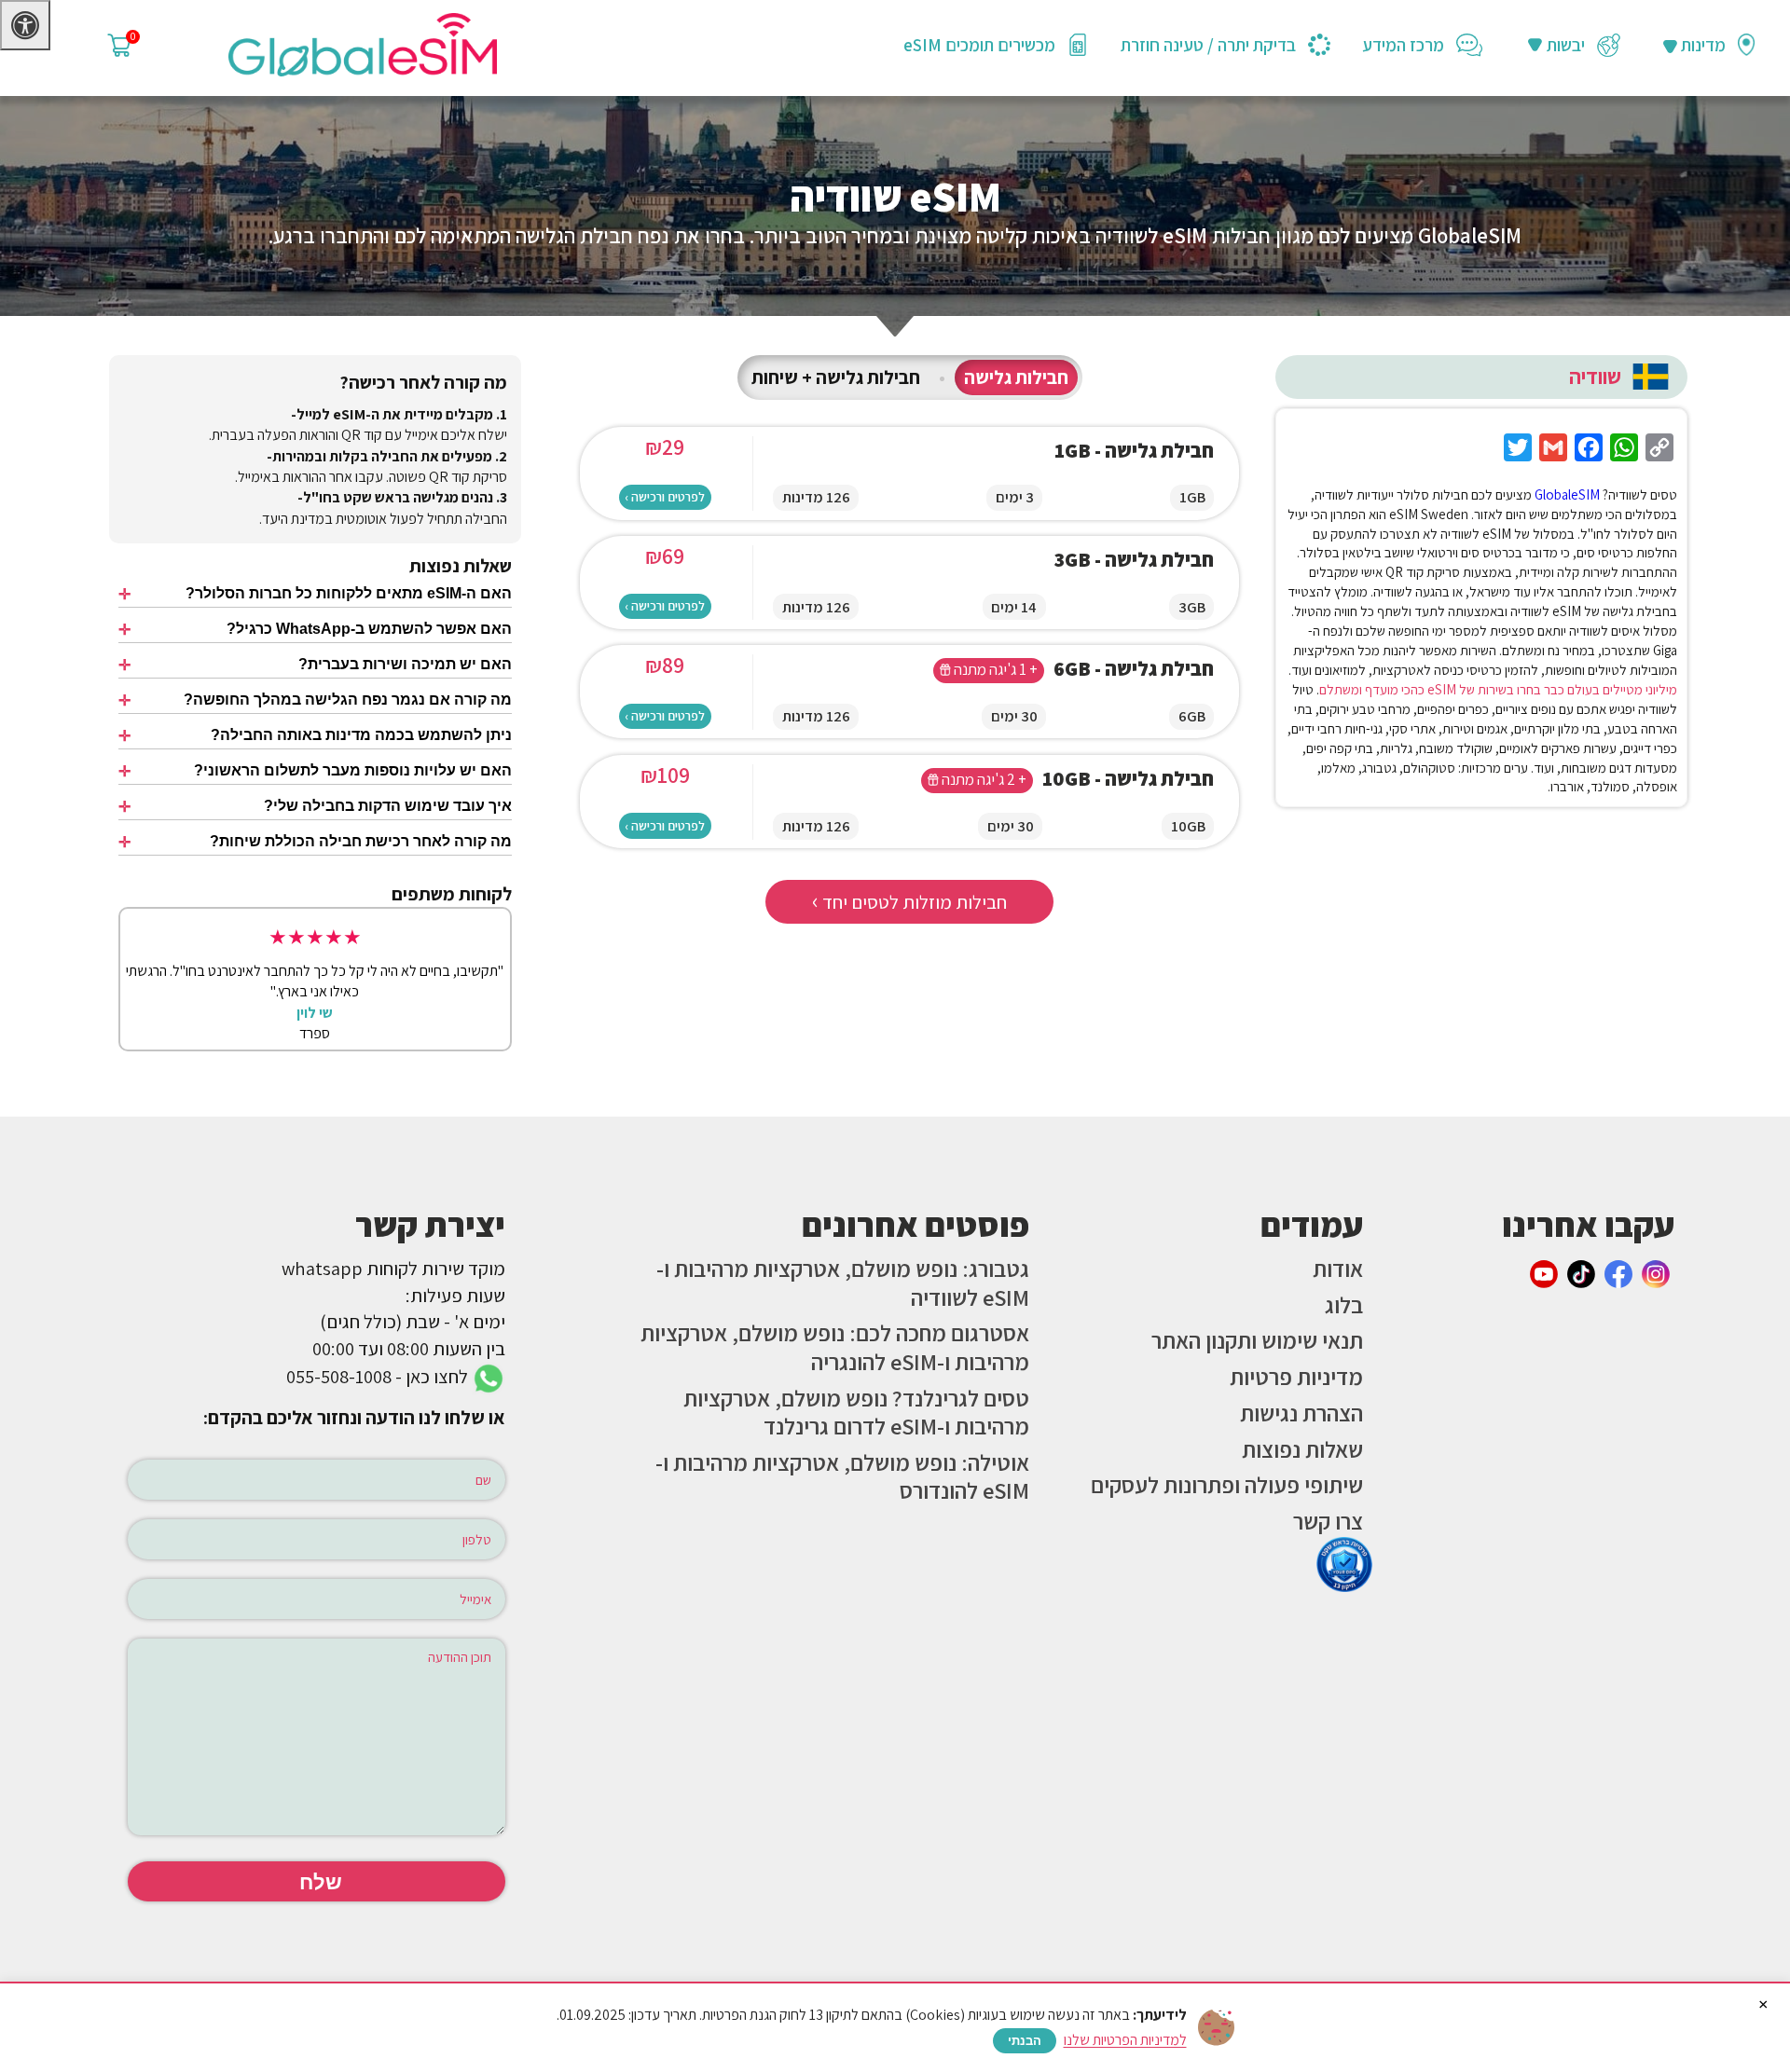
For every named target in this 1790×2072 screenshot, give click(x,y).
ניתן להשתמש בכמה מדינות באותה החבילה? (361, 735)
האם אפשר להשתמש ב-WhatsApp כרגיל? (369, 629)
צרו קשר (1328, 1521)
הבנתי (1025, 2041)
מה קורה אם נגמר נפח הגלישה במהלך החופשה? (348, 700)
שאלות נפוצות (1302, 1449)
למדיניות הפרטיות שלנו (1125, 2040)
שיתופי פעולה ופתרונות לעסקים (1227, 1485)
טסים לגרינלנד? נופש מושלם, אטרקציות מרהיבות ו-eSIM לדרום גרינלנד (856, 1413)
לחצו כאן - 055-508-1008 (379, 1376)
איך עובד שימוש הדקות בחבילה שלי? (388, 806)
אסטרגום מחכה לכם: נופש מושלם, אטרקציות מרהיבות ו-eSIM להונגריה (835, 1347)
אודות (1338, 1269)
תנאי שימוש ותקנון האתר (1257, 1340)
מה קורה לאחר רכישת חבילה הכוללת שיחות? (361, 841)
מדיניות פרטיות (1296, 1377)
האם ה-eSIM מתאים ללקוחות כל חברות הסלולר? (349, 593)
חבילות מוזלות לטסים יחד (909, 900)
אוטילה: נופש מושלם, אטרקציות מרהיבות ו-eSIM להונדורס (842, 1477)
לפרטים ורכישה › (665, 497)
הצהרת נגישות (1301, 1413)
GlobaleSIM (1567, 494)
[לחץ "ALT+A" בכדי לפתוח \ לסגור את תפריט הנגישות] (25, 25)
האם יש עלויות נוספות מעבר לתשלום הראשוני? (353, 770)
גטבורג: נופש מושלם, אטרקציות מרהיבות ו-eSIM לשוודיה (843, 1283)
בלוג (1344, 1305)
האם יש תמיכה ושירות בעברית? (405, 664)
